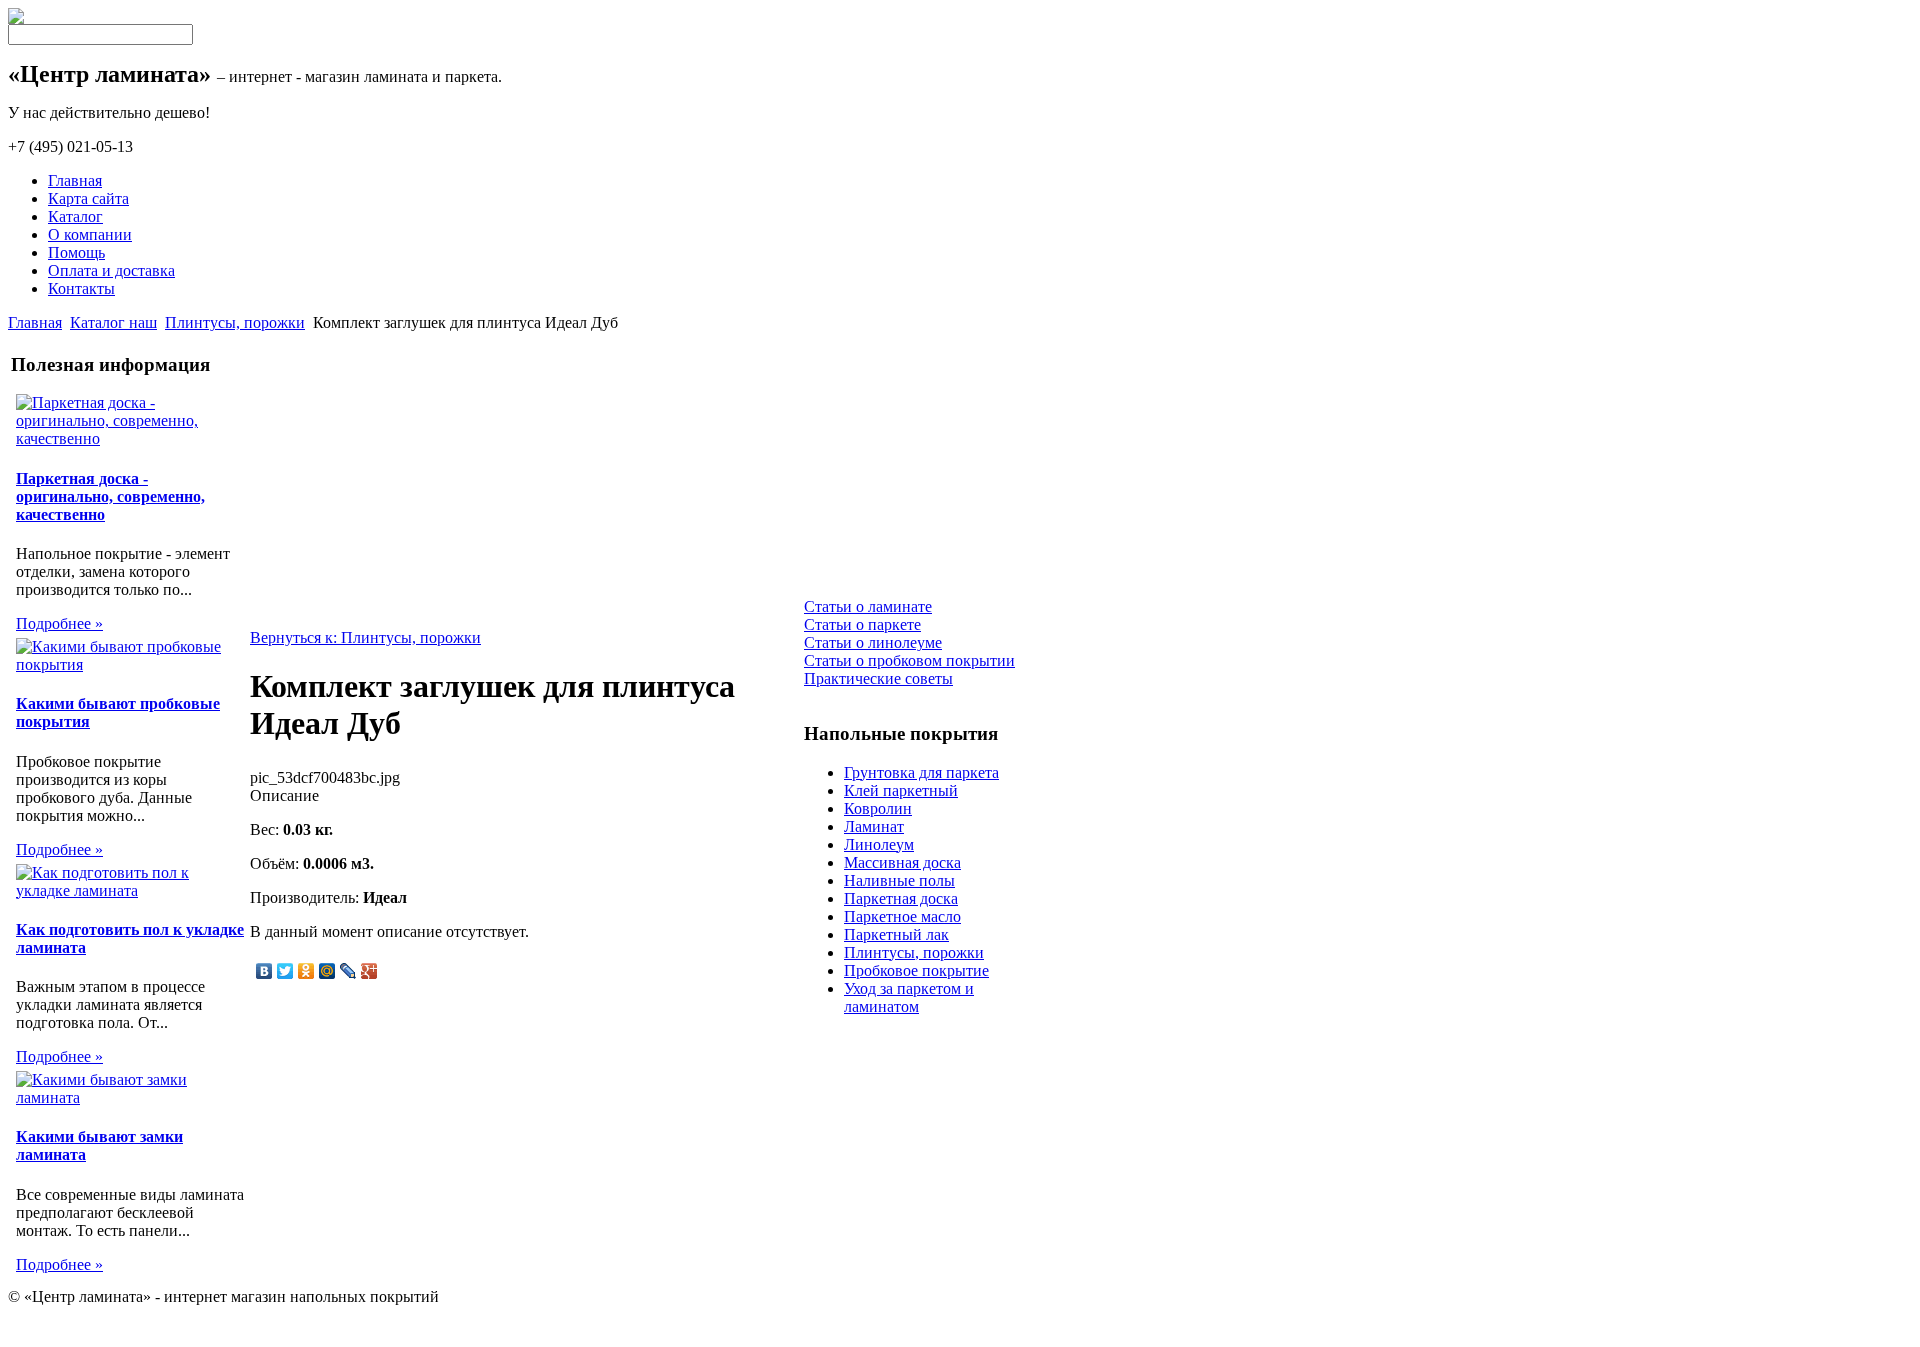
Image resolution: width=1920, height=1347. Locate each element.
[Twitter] (285, 971)
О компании (90, 234)
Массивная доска (902, 862)
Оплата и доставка (111, 270)
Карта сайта (88, 198)
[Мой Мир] (327, 971)
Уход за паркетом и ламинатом (909, 997)
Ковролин (878, 808)
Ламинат (874, 826)
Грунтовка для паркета (921, 772)
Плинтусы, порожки (235, 322)
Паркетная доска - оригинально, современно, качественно (110, 496)
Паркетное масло (902, 916)
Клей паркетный (901, 790)
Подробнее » (59, 623)
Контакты (81, 288)
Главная (75, 180)
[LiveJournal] (348, 971)
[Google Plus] (369, 971)
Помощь (76, 252)
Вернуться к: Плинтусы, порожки (365, 637)
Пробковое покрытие (916, 970)
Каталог (75, 216)
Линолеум (879, 844)
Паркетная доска (901, 898)
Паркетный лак (896, 934)
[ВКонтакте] (264, 971)
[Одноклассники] (306, 971)
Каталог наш (113, 322)
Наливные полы (899, 880)
